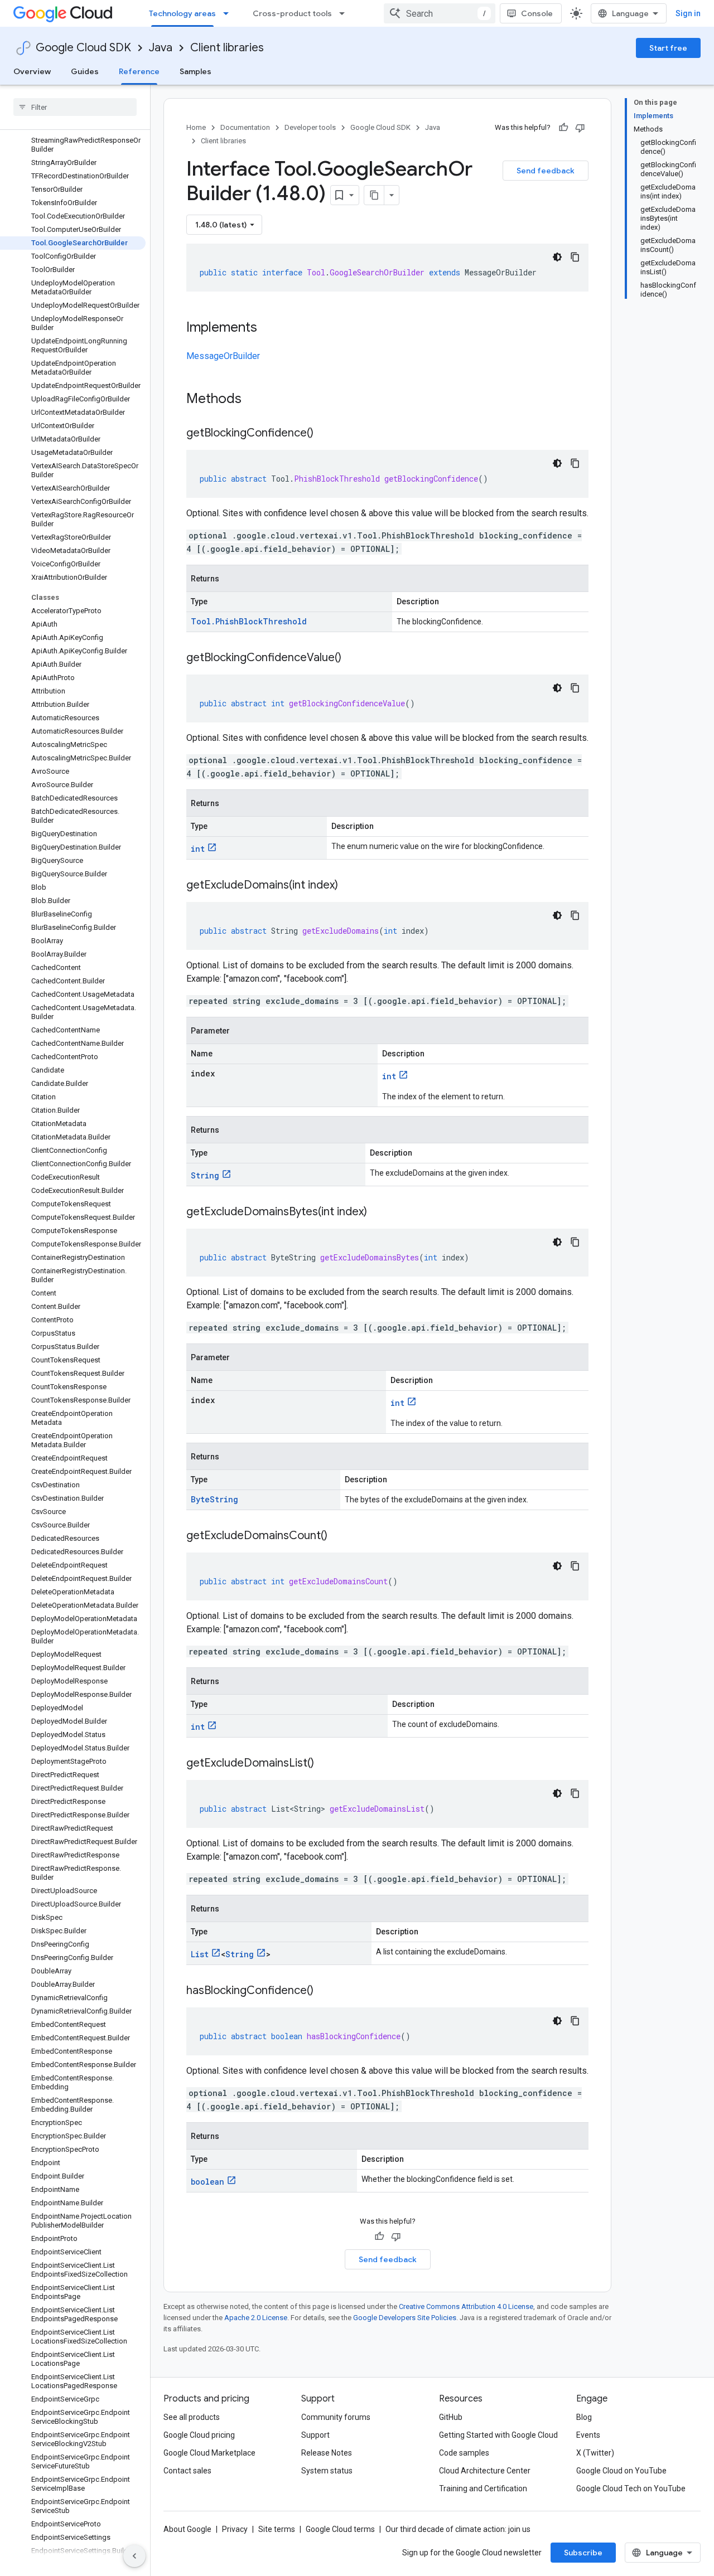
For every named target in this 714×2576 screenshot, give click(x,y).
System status (327, 2471)
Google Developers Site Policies (405, 2318)
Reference (139, 71)
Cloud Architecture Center (485, 2471)
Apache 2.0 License (256, 2318)
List (200, 1954)
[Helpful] (563, 128)
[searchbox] (75, 107)
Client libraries (227, 48)
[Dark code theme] (557, 257)
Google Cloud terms (340, 2529)
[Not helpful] (580, 128)
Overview (32, 71)
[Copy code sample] (575, 257)
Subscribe (583, 2553)
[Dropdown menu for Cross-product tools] (345, 13)
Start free (668, 48)
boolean (208, 2182)
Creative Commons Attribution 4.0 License (466, 2306)
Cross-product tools (292, 13)
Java (161, 48)
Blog (584, 2417)
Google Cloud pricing (199, 2435)
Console (537, 13)
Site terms (277, 2529)
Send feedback (546, 171)
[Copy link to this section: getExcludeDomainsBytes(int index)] (378, 1212)
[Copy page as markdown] (374, 195)
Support (315, 2435)
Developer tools (310, 127)
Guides (85, 71)
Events (588, 2435)
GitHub (451, 2417)
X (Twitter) (595, 2453)
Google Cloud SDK (83, 48)
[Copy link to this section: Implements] (268, 328)
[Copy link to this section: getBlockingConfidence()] (325, 434)
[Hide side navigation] (134, 2556)
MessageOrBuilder (223, 356)
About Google (187, 2529)
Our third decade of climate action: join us (458, 2529)
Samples (196, 71)
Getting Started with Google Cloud (498, 2435)
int (198, 849)
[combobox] (440, 13)
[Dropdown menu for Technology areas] (229, 13)
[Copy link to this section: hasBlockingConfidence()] (325, 1991)
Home (196, 127)
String (205, 1175)
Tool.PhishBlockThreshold (249, 621)
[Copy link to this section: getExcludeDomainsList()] (325, 1764)
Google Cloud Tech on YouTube (631, 2488)
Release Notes (327, 2453)
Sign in (688, 13)
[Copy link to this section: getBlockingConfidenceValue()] (353, 658)
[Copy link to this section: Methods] (256, 400)
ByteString (214, 1499)
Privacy (235, 2529)
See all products (192, 2417)
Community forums (336, 2417)
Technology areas (182, 13)
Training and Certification (483, 2488)
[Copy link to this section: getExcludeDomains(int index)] (349, 886)
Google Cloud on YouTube (621, 2471)
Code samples (464, 2453)
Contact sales (187, 2471)
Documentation (245, 127)
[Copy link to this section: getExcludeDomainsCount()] (339, 1536)
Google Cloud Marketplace (209, 2453)
